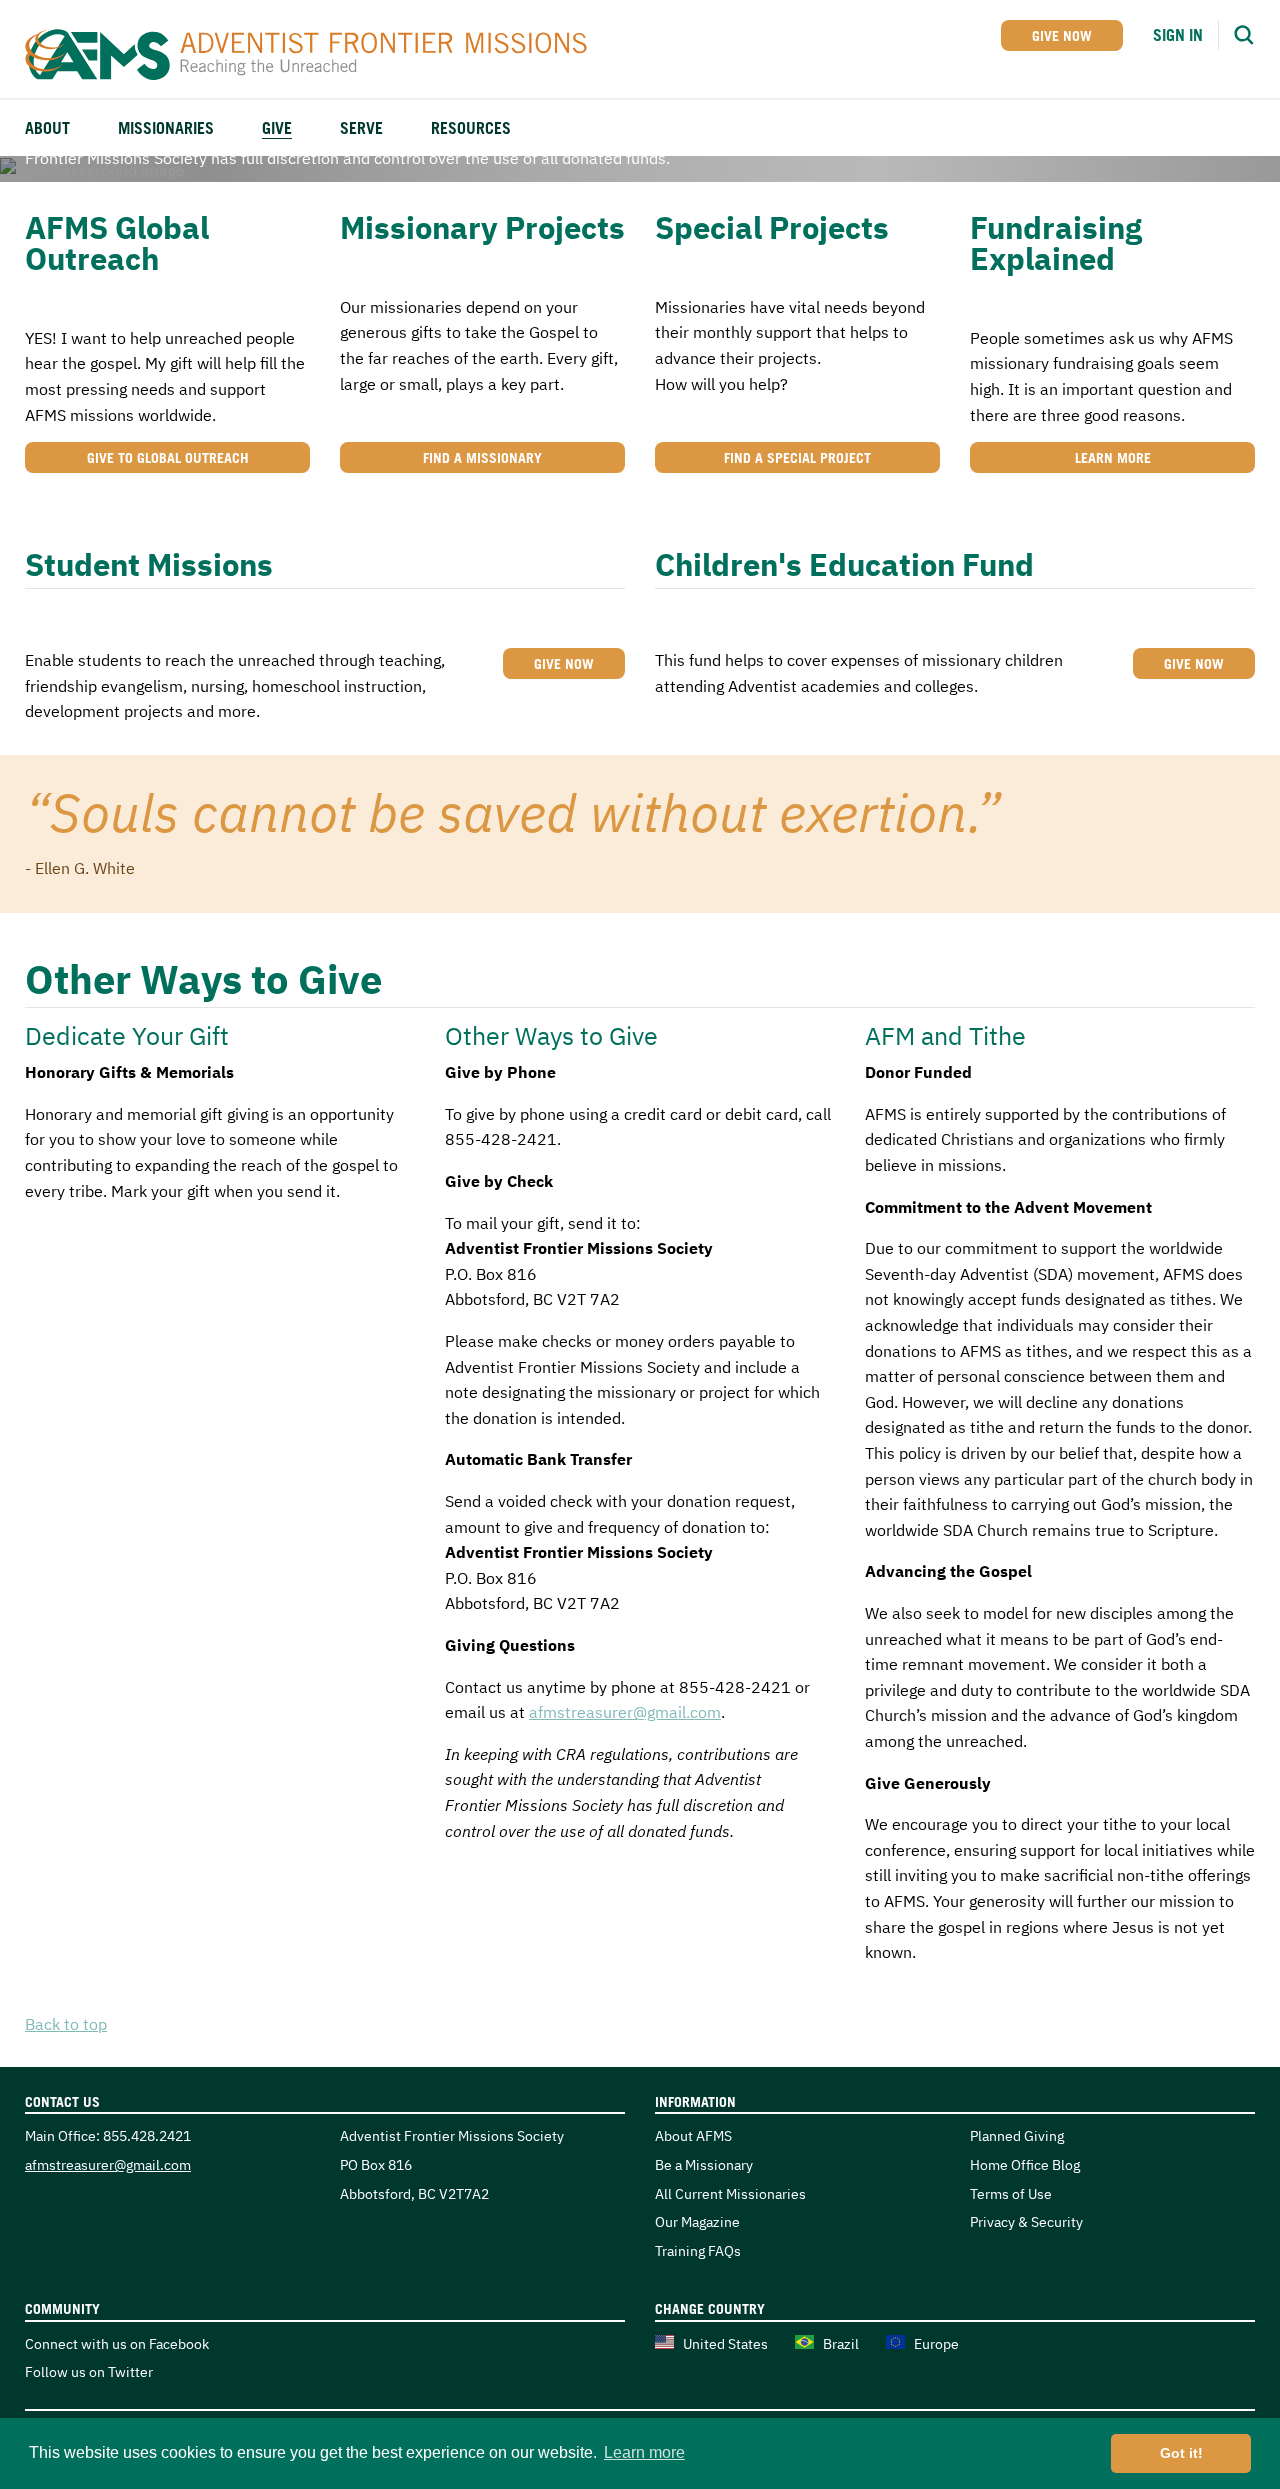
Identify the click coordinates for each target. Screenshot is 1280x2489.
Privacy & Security (1026, 2221)
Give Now (1062, 35)
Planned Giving (1017, 2135)
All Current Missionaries (730, 2193)
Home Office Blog (1025, 2164)
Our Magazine (697, 2221)
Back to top (66, 2024)
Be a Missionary (704, 2164)
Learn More (1113, 457)
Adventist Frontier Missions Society (317, 55)
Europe (936, 2343)
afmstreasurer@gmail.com (625, 1712)
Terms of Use (1011, 2193)
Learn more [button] (644, 2452)
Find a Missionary (482, 457)
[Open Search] (1244, 35)
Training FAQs (698, 2250)
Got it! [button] (1181, 2453)
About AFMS (693, 2135)
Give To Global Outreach (168, 457)
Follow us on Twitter (89, 2371)
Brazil (841, 2343)
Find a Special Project (797, 457)
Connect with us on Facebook (117, 2343)
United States (725, 2343)
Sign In (1178, 35)
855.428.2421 (147, 2135)
